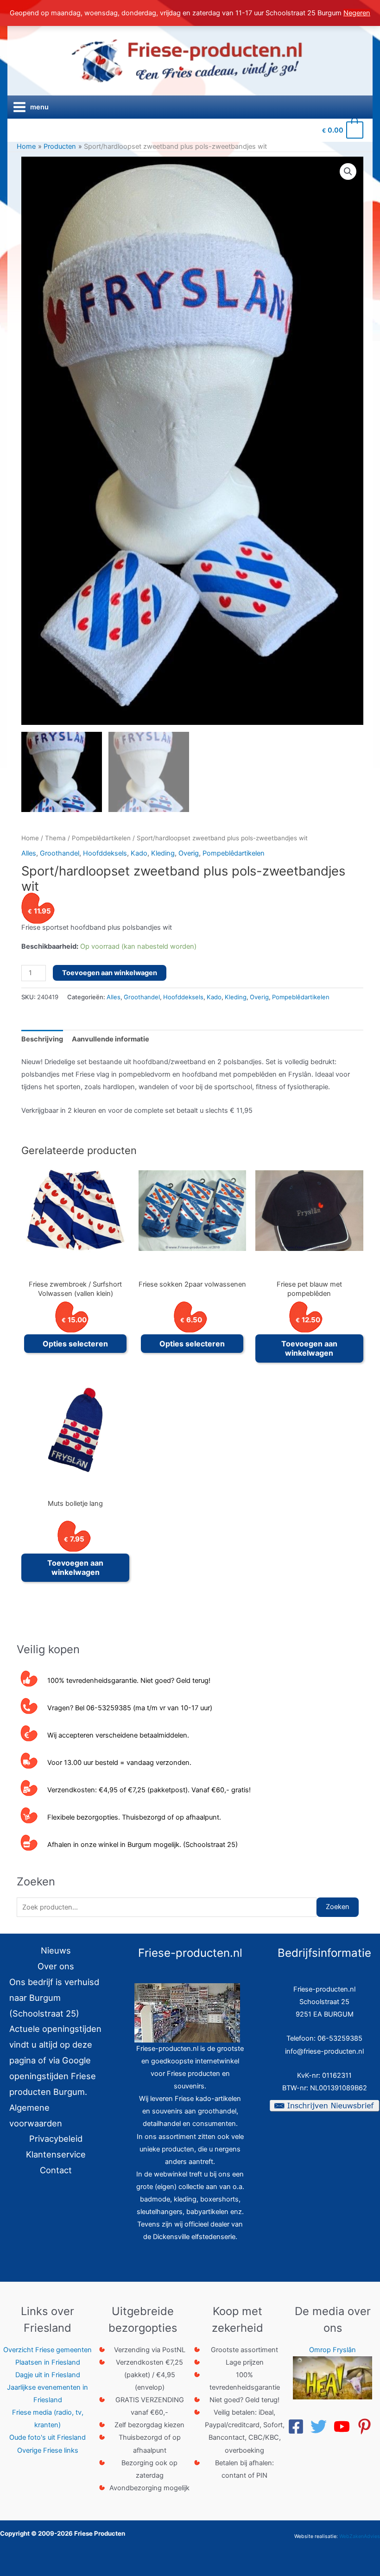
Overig (189, 853)
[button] (348, 171)
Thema (55, 838)
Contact (56, 2170)
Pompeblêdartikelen (101, 838)
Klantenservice (56, 2154)
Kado (139, 853)
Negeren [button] (357, 13)
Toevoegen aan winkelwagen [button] (309, 1348)
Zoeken (338, 1907)
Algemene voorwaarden (36, 2115)
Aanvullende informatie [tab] (111, 1039)
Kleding (163, 853)
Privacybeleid (56, 2138)
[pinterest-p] (367, 2427)
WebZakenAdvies (360, 2536)
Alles (29, 853)
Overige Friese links (48, 2450)
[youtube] (344, 2427)
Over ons (56, 1966)
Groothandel (60, 853)
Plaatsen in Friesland (48, 2362)
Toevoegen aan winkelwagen (110, 973)
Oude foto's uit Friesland (47, 2437)
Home (30, 838)
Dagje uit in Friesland (48, 2375)
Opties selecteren (75, 1344)
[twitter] (321, 2427)
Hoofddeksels (105, 853)
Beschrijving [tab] (42, 1039)
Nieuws (56, 1950)
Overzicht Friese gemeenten (47, 2350)
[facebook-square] (298, 2427)
